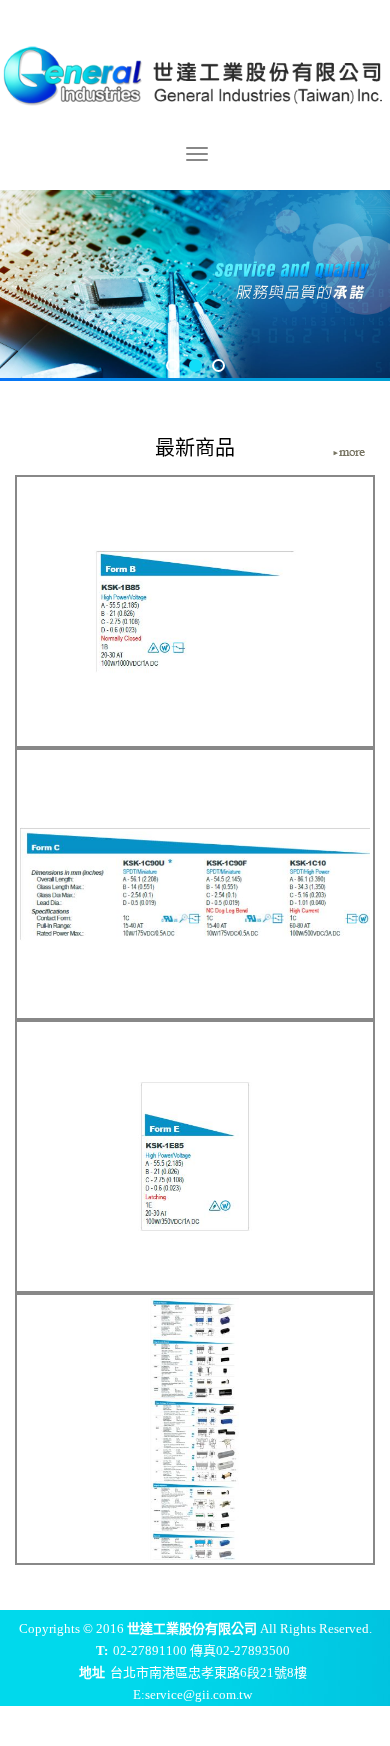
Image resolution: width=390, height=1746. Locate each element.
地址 (92, 1672)
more (349, 453)
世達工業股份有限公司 (195, 73)
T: (102, 1650)
